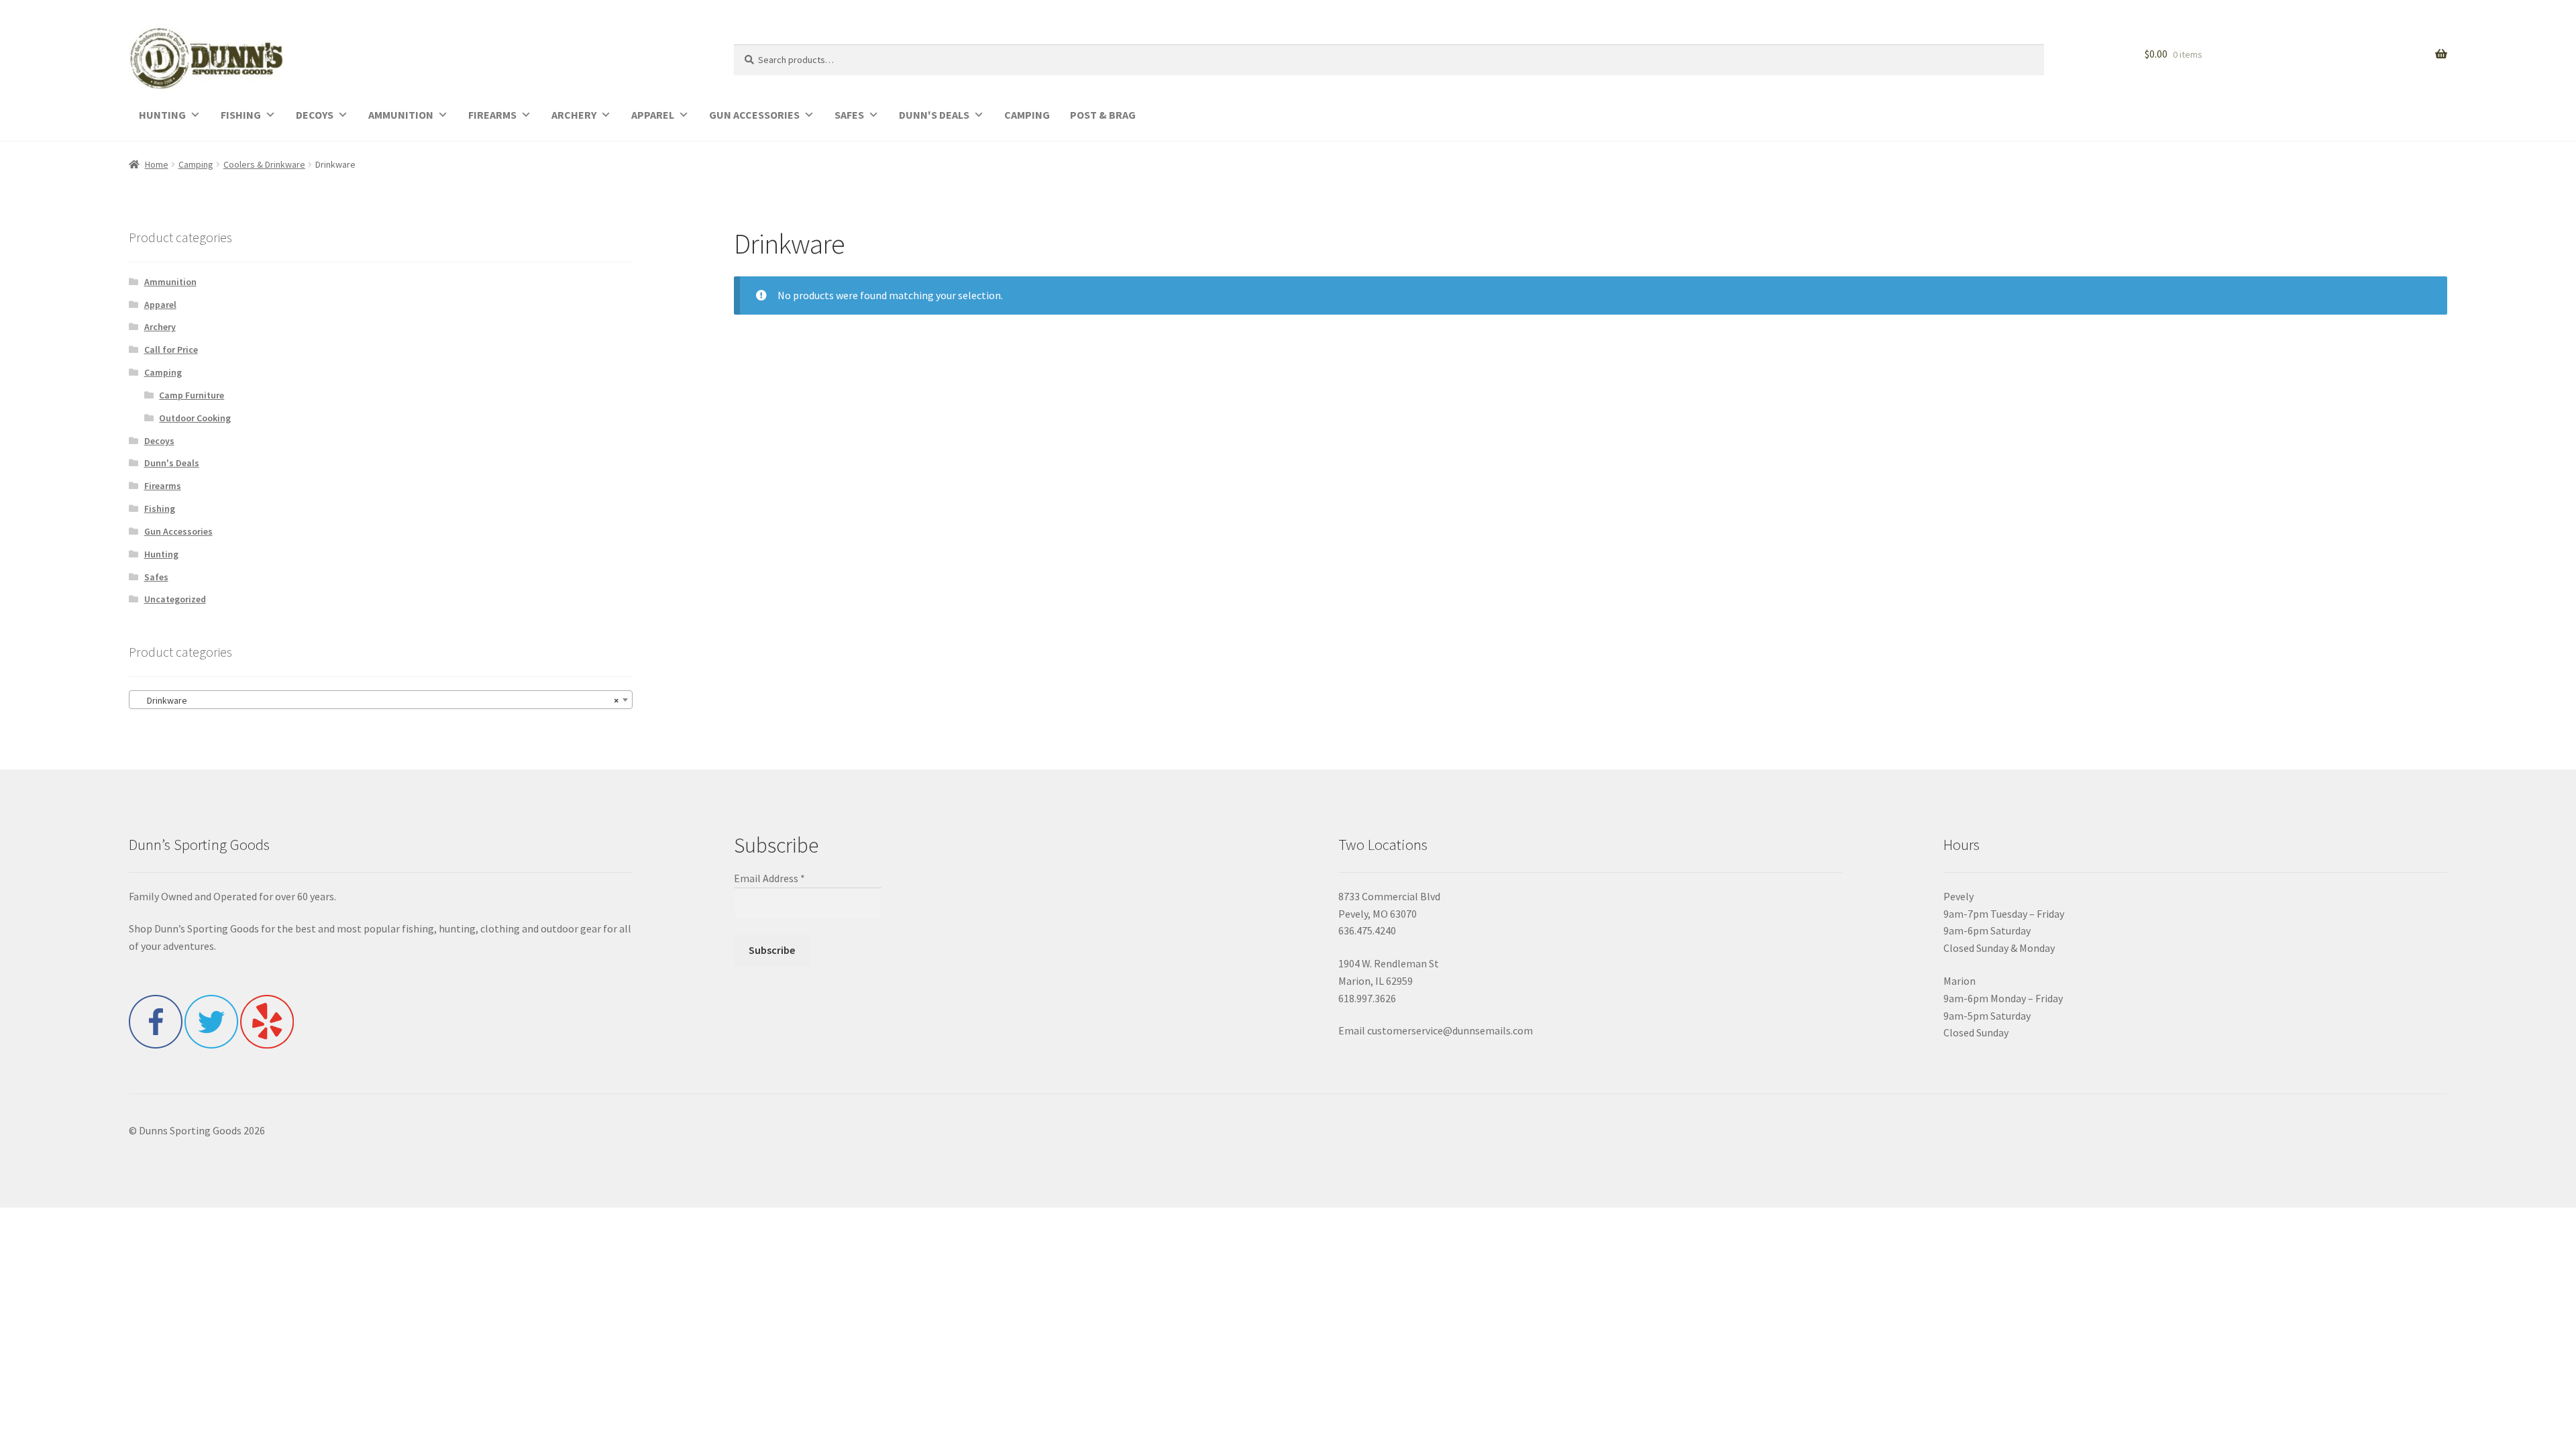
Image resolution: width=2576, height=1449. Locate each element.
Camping (196, 164)
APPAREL (653, 115)
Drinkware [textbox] (377, 700)
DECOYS (315, 115)
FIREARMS (492, 115)
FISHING (241, 115)
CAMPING (1027, 115)
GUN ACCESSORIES (754, 115)
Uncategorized (175, 599)
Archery (160, 327)
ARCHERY (574, 115)
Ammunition (170, 282)
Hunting (161, 554)
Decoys (159, 441)
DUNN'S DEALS (934, 115)
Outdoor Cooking (195, 418)
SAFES (849, 115)
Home (157, 164)
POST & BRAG (1103, 115)
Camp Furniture (192, 395)
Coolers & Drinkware (264, 164)
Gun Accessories (178, 531)
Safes (156, 577)
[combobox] (381, 700)
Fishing (160, 508)
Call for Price (171, 350)
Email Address (769, 878)
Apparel (160, 305)
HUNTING (162, 115)
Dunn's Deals (172, 463)
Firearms (163, 486)
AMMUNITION (401, 115)
